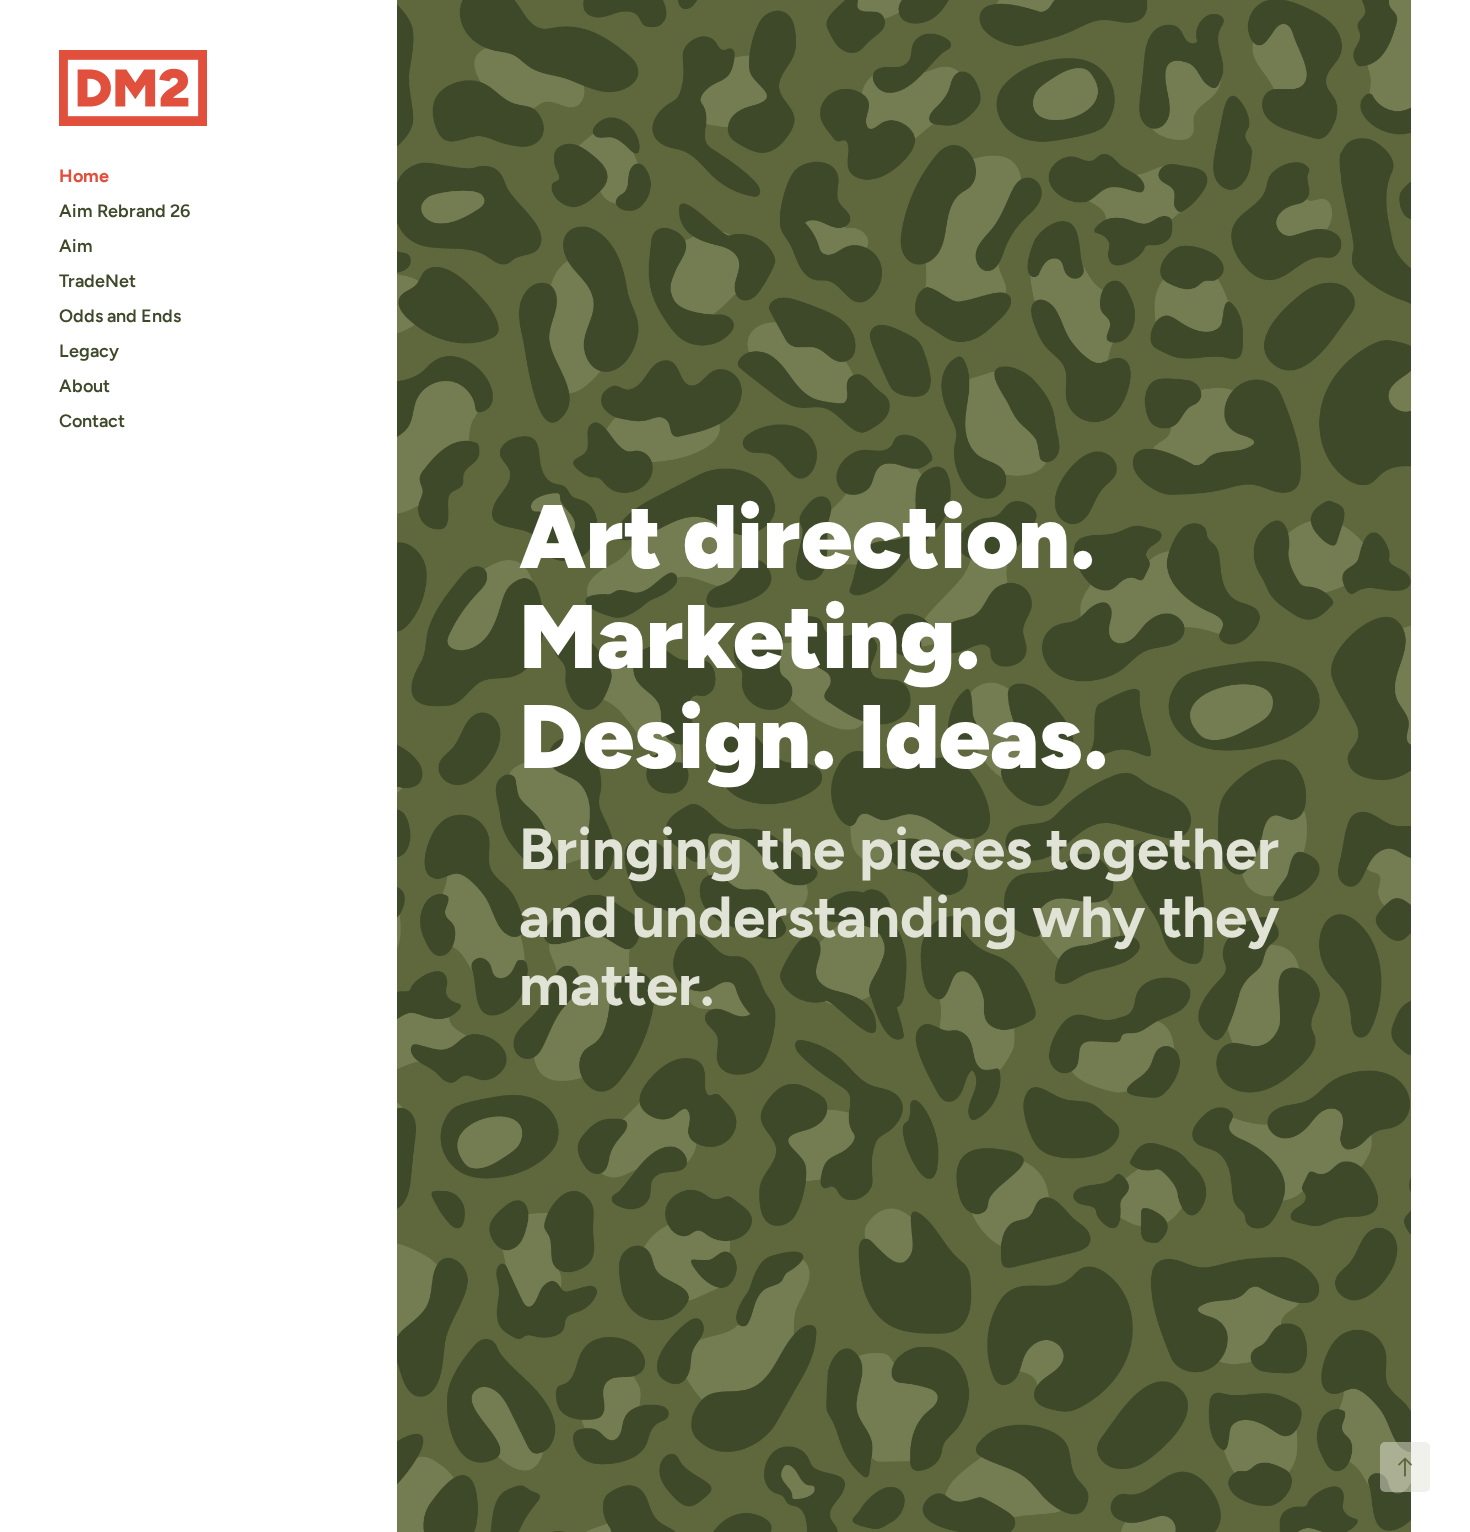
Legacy (89, 350)
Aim (76, 245)
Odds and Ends (120, 315)
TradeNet (97, 280)
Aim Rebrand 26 (124, 210)
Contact (92, 420)
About (84, 385)
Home (84, 175)
